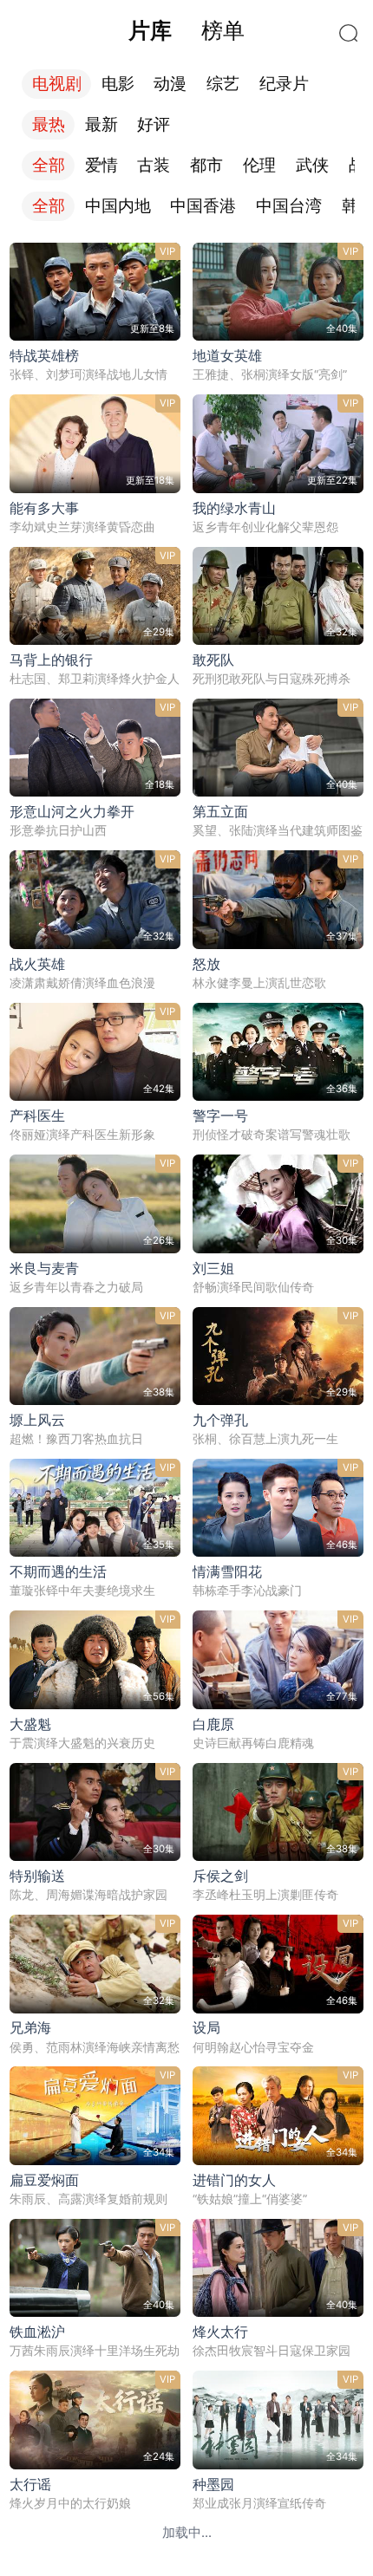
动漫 (170, 84)
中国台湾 (289, 206)
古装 (154, 165)
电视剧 (57, 84)
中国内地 (118, 206)
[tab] (150, 30)
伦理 (259, 165)
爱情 (101, 165)
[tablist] (186, 30)
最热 (49, 124)
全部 (49, 165)
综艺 (223, 84)
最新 (101, 124)
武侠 (312, 165)
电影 (118, 84)
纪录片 (284, 84)
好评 (154, 124)
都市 (206, 165)
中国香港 (203, 206)
